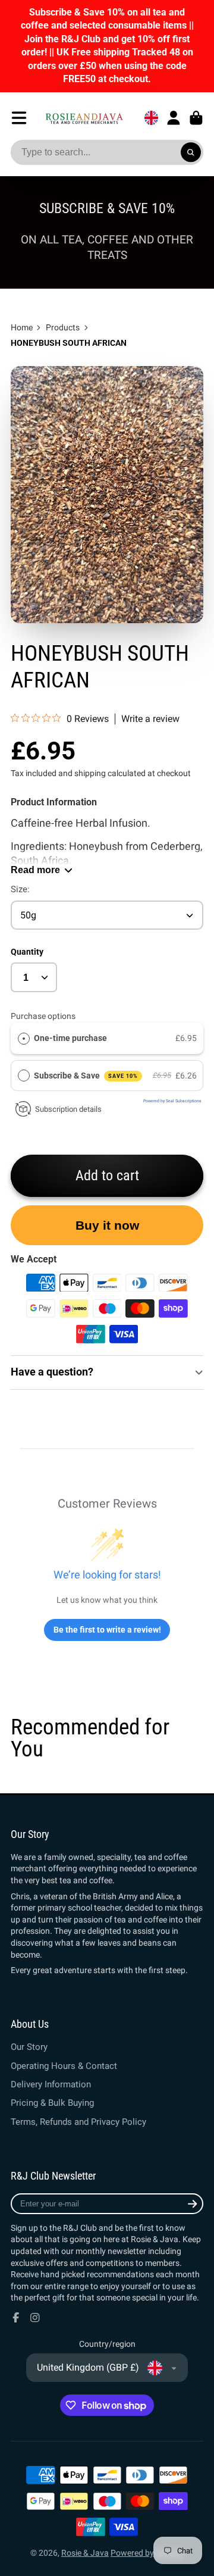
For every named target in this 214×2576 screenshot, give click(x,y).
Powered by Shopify (147, 2553)
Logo (84, 118)
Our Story (29, 2047)
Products (63, 327)
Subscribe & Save (86, 1076)
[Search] (191, 152)
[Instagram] (35, 2318)
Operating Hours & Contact (64, 2066)
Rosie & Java (85, 2553)
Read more (35, 870)
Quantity (27, 952)
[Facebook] (16, 2318)
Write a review (150, 719)
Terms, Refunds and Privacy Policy (78, 2122)
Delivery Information (51, 2084)
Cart (196, 118)
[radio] (24, 1038)
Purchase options (43, 1016)
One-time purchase (70, 1038)
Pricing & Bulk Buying (52, 2103)
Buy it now (107, 1225)
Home (22, 327)
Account (174, 118)
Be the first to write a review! (107, 1630)
